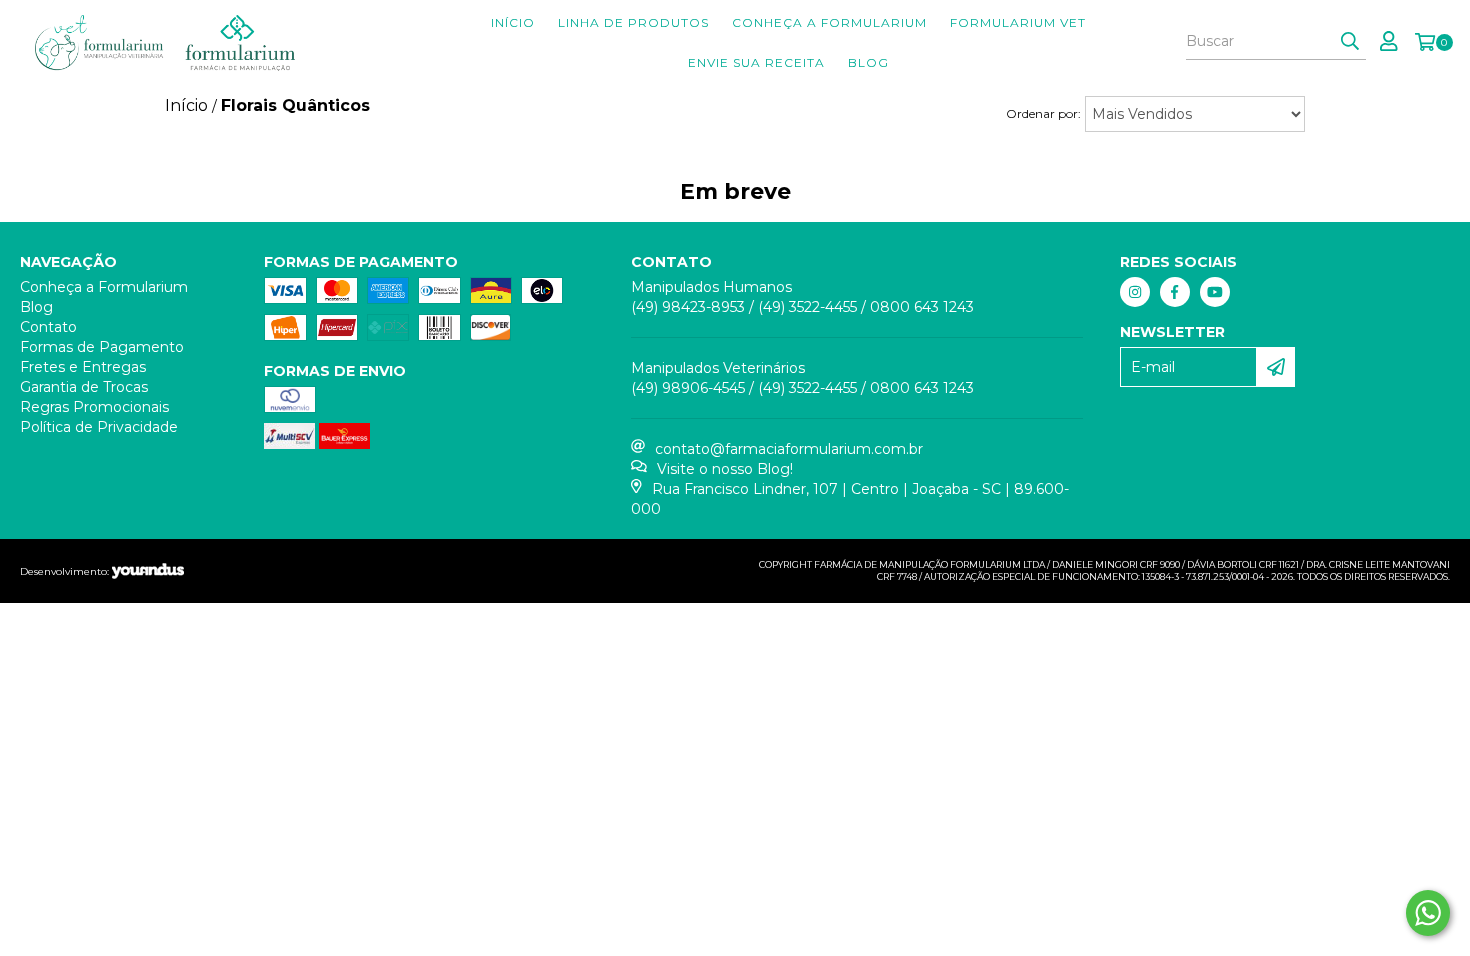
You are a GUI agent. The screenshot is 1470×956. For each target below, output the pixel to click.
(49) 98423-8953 (688, 307)
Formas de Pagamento (102, 347)
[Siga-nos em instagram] (1135, 292)
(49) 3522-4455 (807, 307)
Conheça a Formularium (829, 22)
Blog (868, 62)
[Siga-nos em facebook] (1175, 292)
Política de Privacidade (99, 427)
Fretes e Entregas (83, 367)
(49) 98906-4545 (688, 388)
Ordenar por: (1043, 113)
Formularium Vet (1018, 22)
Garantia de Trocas (84, 387)
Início (513, 22)
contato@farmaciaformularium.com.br (789, 449)
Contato (48, 327)
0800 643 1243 (922, 307)
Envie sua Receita (756, 62)
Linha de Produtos (633, 22)
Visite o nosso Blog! (725, 469)
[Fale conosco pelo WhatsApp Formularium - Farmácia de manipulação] (1428, 913)
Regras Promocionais (94, 407)
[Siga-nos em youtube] (1215, 292)
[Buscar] (1350, 42)
